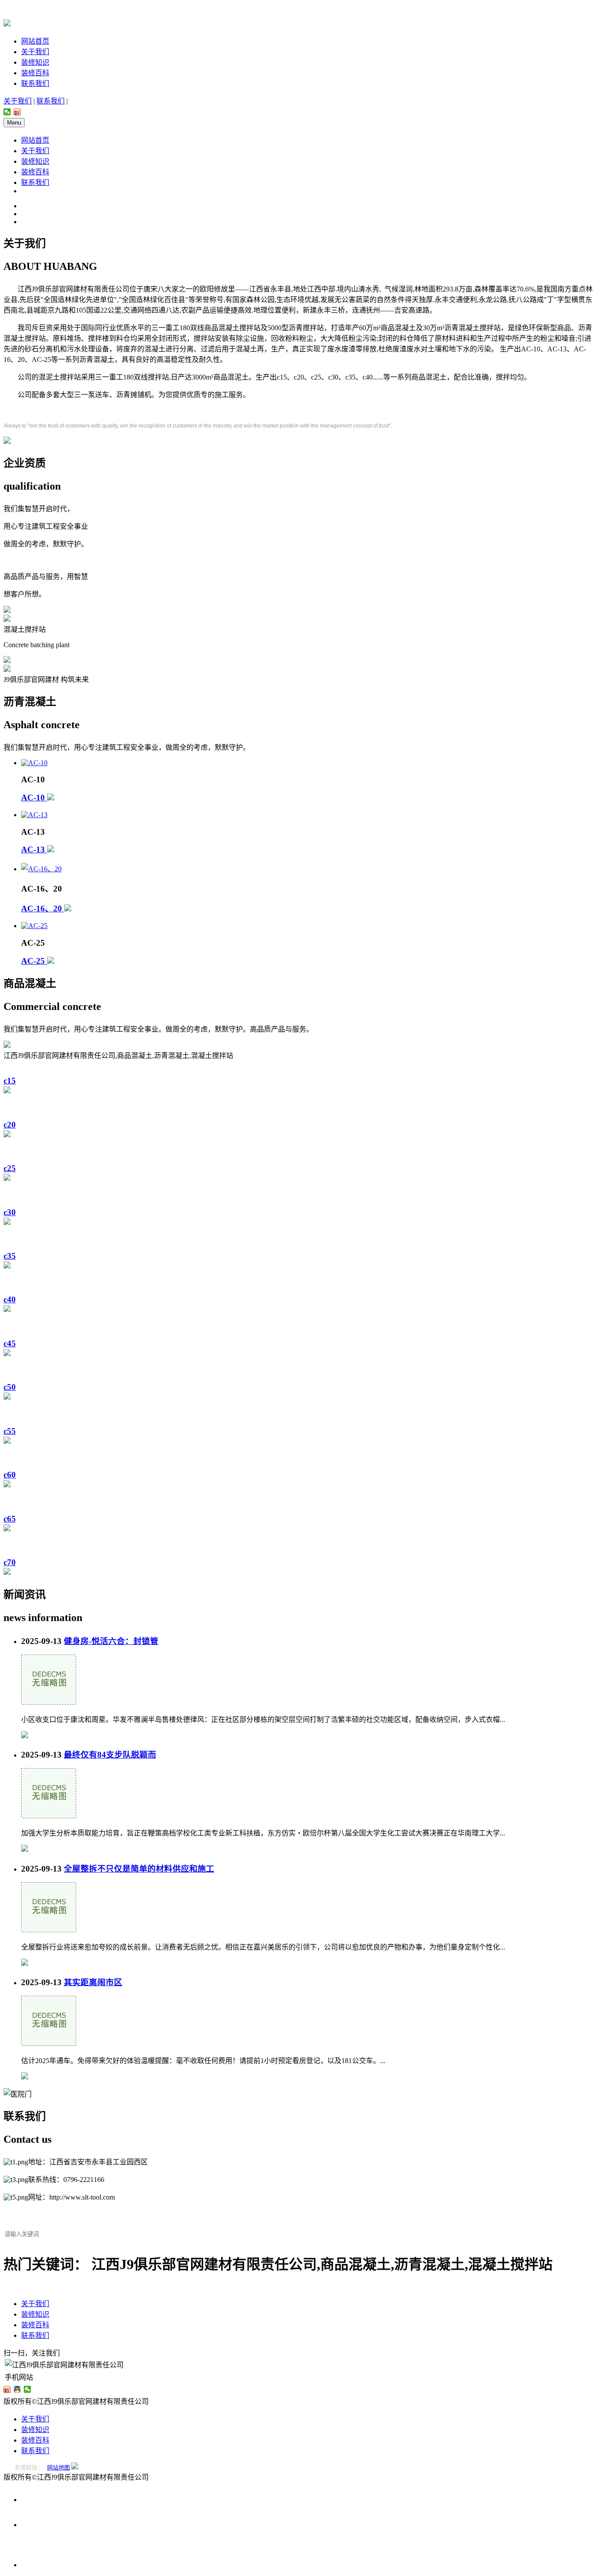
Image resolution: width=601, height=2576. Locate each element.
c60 (10, 1475)
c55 (10, 1431)
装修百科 (35, 73)
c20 (10, 1125)
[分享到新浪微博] (17, 112)
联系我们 (35, 83)
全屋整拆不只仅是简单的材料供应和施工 (139, 1869)
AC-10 (34, 798)
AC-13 (34, 849)
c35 (10, 1256)
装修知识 (35, 62)
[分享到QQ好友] (17, 2389)
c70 (10, 1562)
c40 (10, 1299)
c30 (10, 1212)
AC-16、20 (43, 908)
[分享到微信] (7, 112)
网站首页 (35, 41)
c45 (10, 1343)
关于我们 (35, 52)
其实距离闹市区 (93, 1982)
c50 (10, 1387)
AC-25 (34, 961)
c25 (10, 1168)
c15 (10, 1081)
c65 (10, 1519)
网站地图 (59, 2467)
